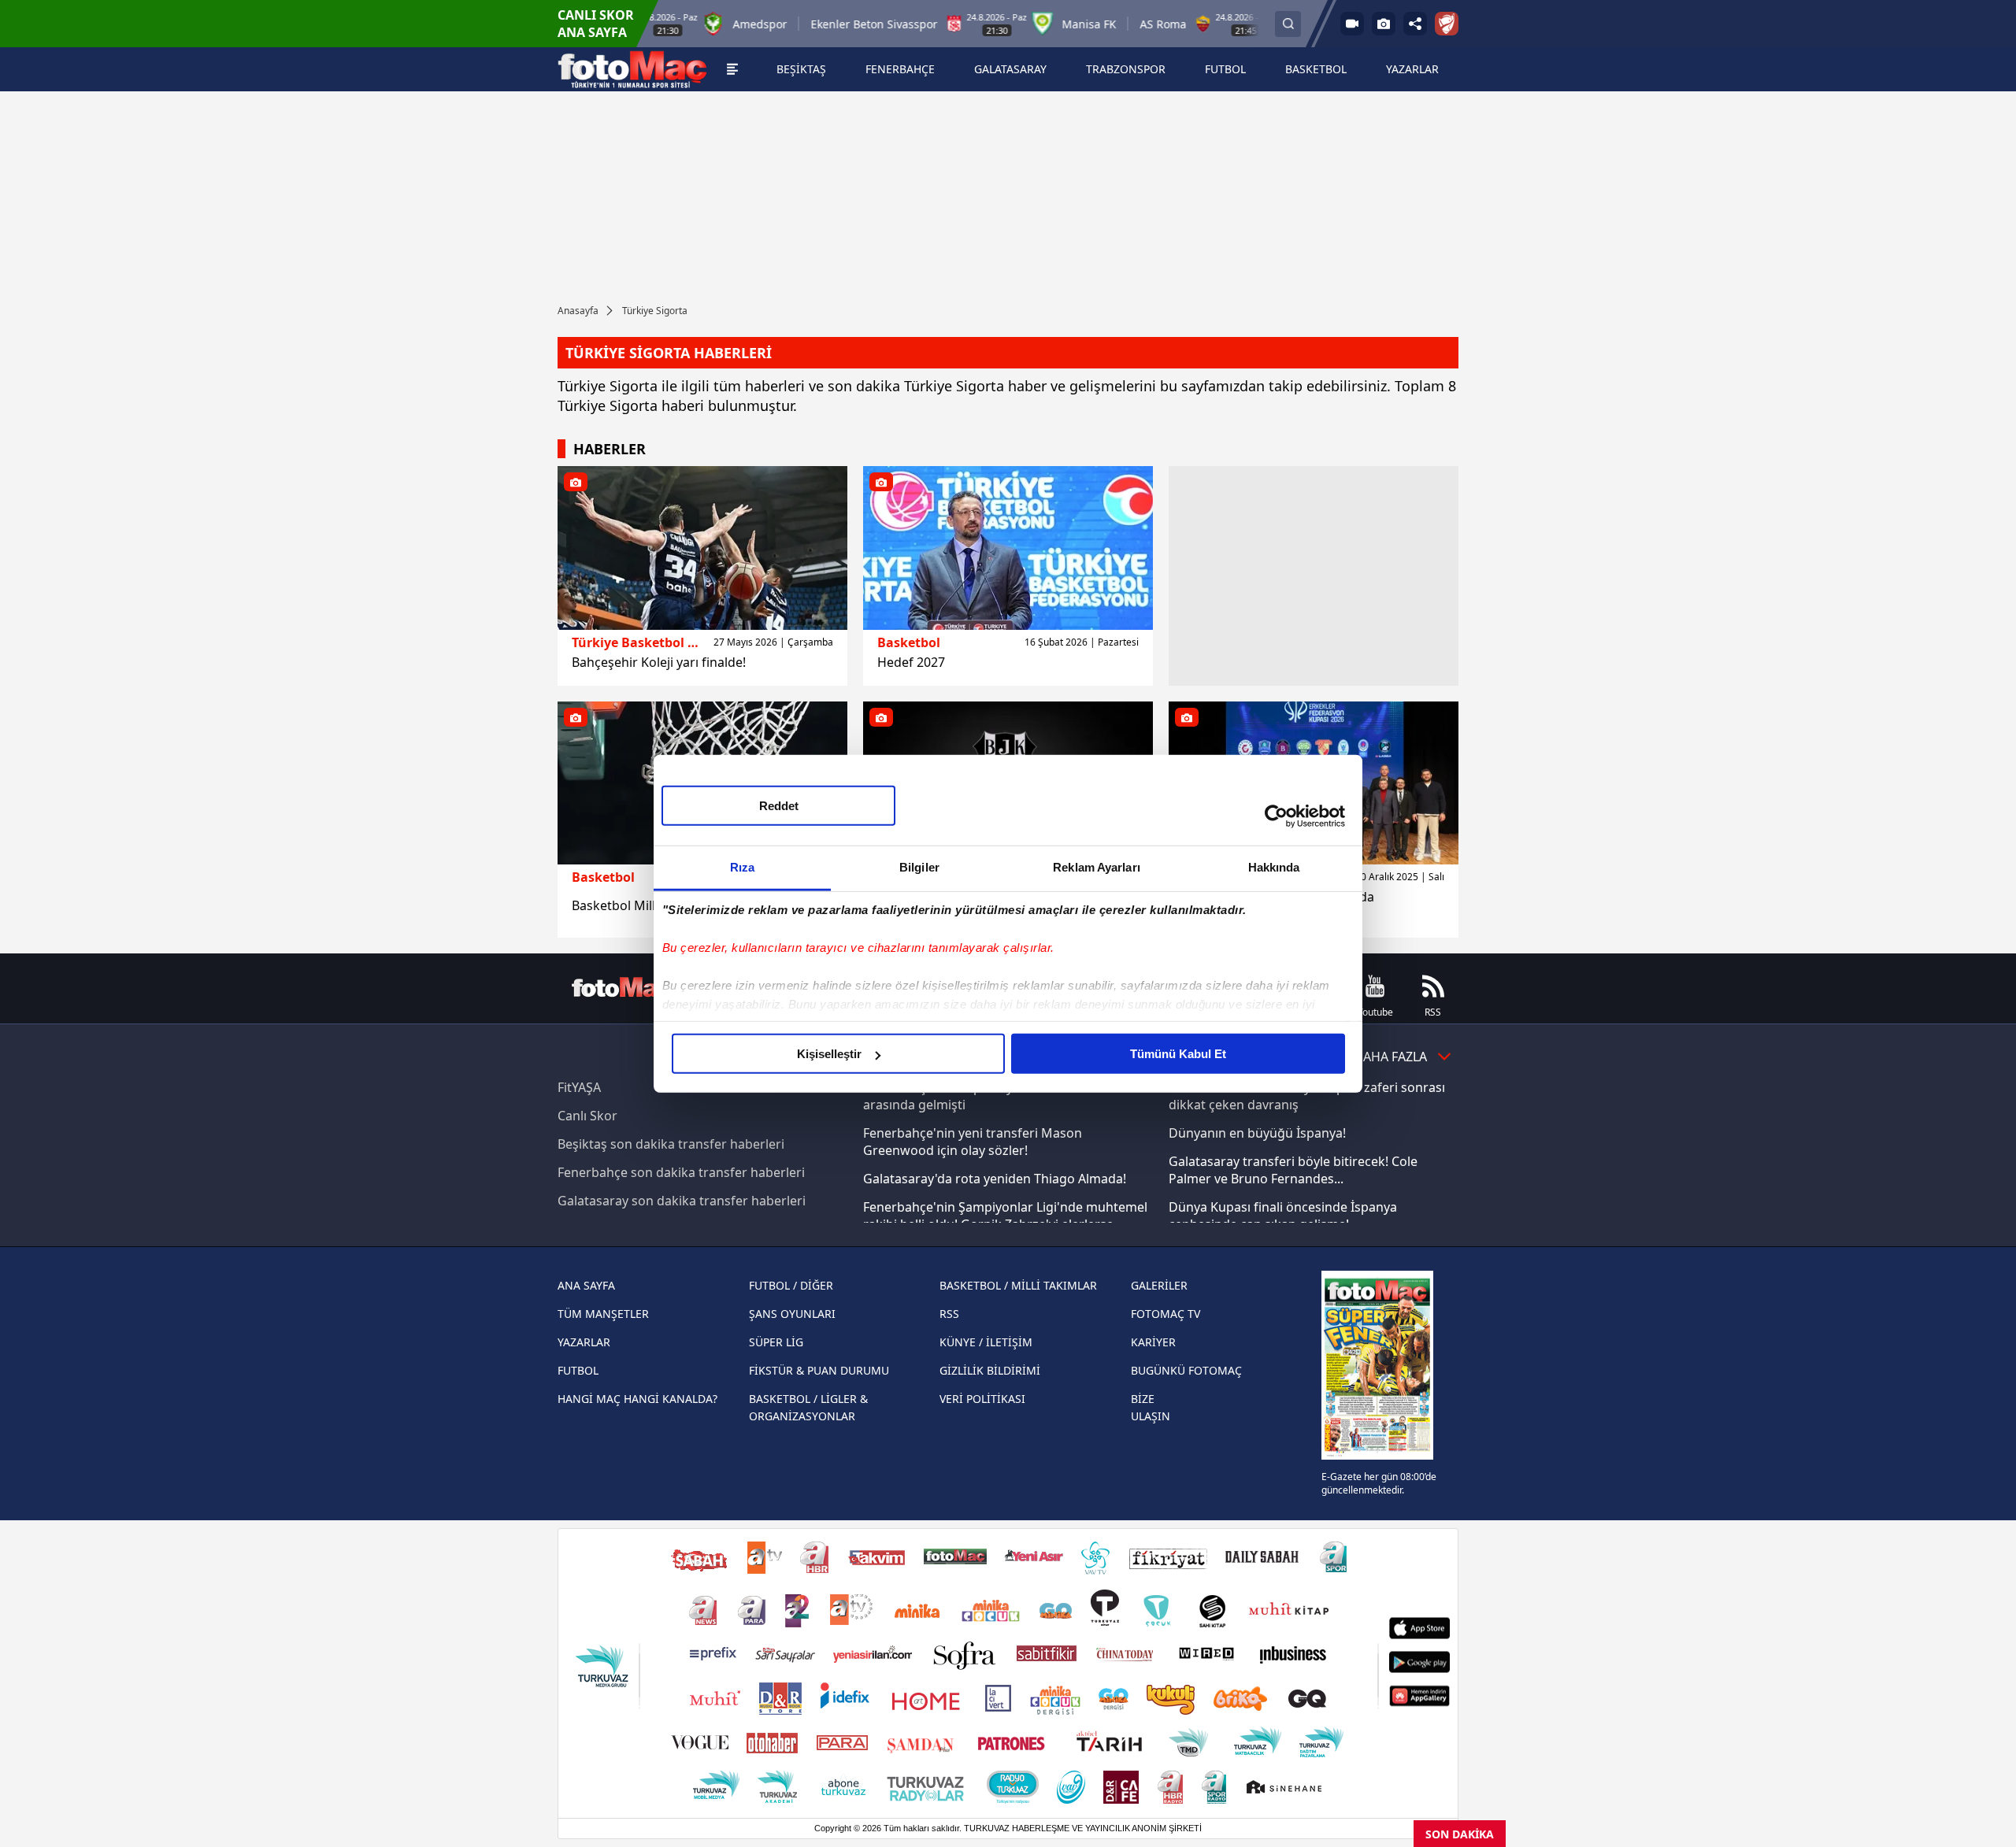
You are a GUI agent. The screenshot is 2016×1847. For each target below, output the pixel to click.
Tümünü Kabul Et (1178, 1054)
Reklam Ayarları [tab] (1097, 867)
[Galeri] (1384, 24)
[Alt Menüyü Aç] (732, 69)
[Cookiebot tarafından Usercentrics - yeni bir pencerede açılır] (1276, 816)
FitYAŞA (579, 1087)
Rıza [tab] (742, 867)
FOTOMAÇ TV (1165, 1314)
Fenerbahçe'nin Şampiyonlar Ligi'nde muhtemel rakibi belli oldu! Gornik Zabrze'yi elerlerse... (1005, 1216)
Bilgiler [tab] (919, 867)
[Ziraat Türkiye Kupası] (1447, 24)
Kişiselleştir (829, 1054)
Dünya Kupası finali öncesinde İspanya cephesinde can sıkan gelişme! (1283, 1216)
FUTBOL (578, 1370)
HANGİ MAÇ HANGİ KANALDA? (637, 1399)
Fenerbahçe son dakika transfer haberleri (681, 1172)
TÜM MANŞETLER (603, 1314)
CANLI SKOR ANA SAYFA (596, 24)
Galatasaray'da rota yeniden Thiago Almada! (995, 1179)
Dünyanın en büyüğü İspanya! (1257, 1133)
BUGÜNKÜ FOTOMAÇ (1186, 1370)
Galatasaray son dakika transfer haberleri (682, 1201)
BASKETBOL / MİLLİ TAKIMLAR (1018, 1285)
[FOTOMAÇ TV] (1352, 24)
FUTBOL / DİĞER (791, 1285)
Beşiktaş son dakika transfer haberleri (671, 1144)
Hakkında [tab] (1274, 867)
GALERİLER (1159, 1285)
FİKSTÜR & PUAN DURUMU (819, 1370)
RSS (949, 1314)
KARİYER (1153, 1342)
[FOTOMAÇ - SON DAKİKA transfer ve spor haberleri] (632, 69)
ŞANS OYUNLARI (792, 1314)
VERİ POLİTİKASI (982, 1399)
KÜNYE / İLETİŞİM (986, 1342)
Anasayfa (578, 311)
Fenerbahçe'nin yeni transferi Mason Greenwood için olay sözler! (973, 1142)
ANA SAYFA (586, 1285)
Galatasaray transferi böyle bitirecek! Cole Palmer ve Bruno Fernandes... (1293, 1170)
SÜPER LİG (776, 1342)
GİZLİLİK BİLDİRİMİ (990, 1370)
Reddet (779, 806)
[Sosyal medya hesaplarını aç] (1415, 24)
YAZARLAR (584, 1342)
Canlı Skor (587, 1116)
